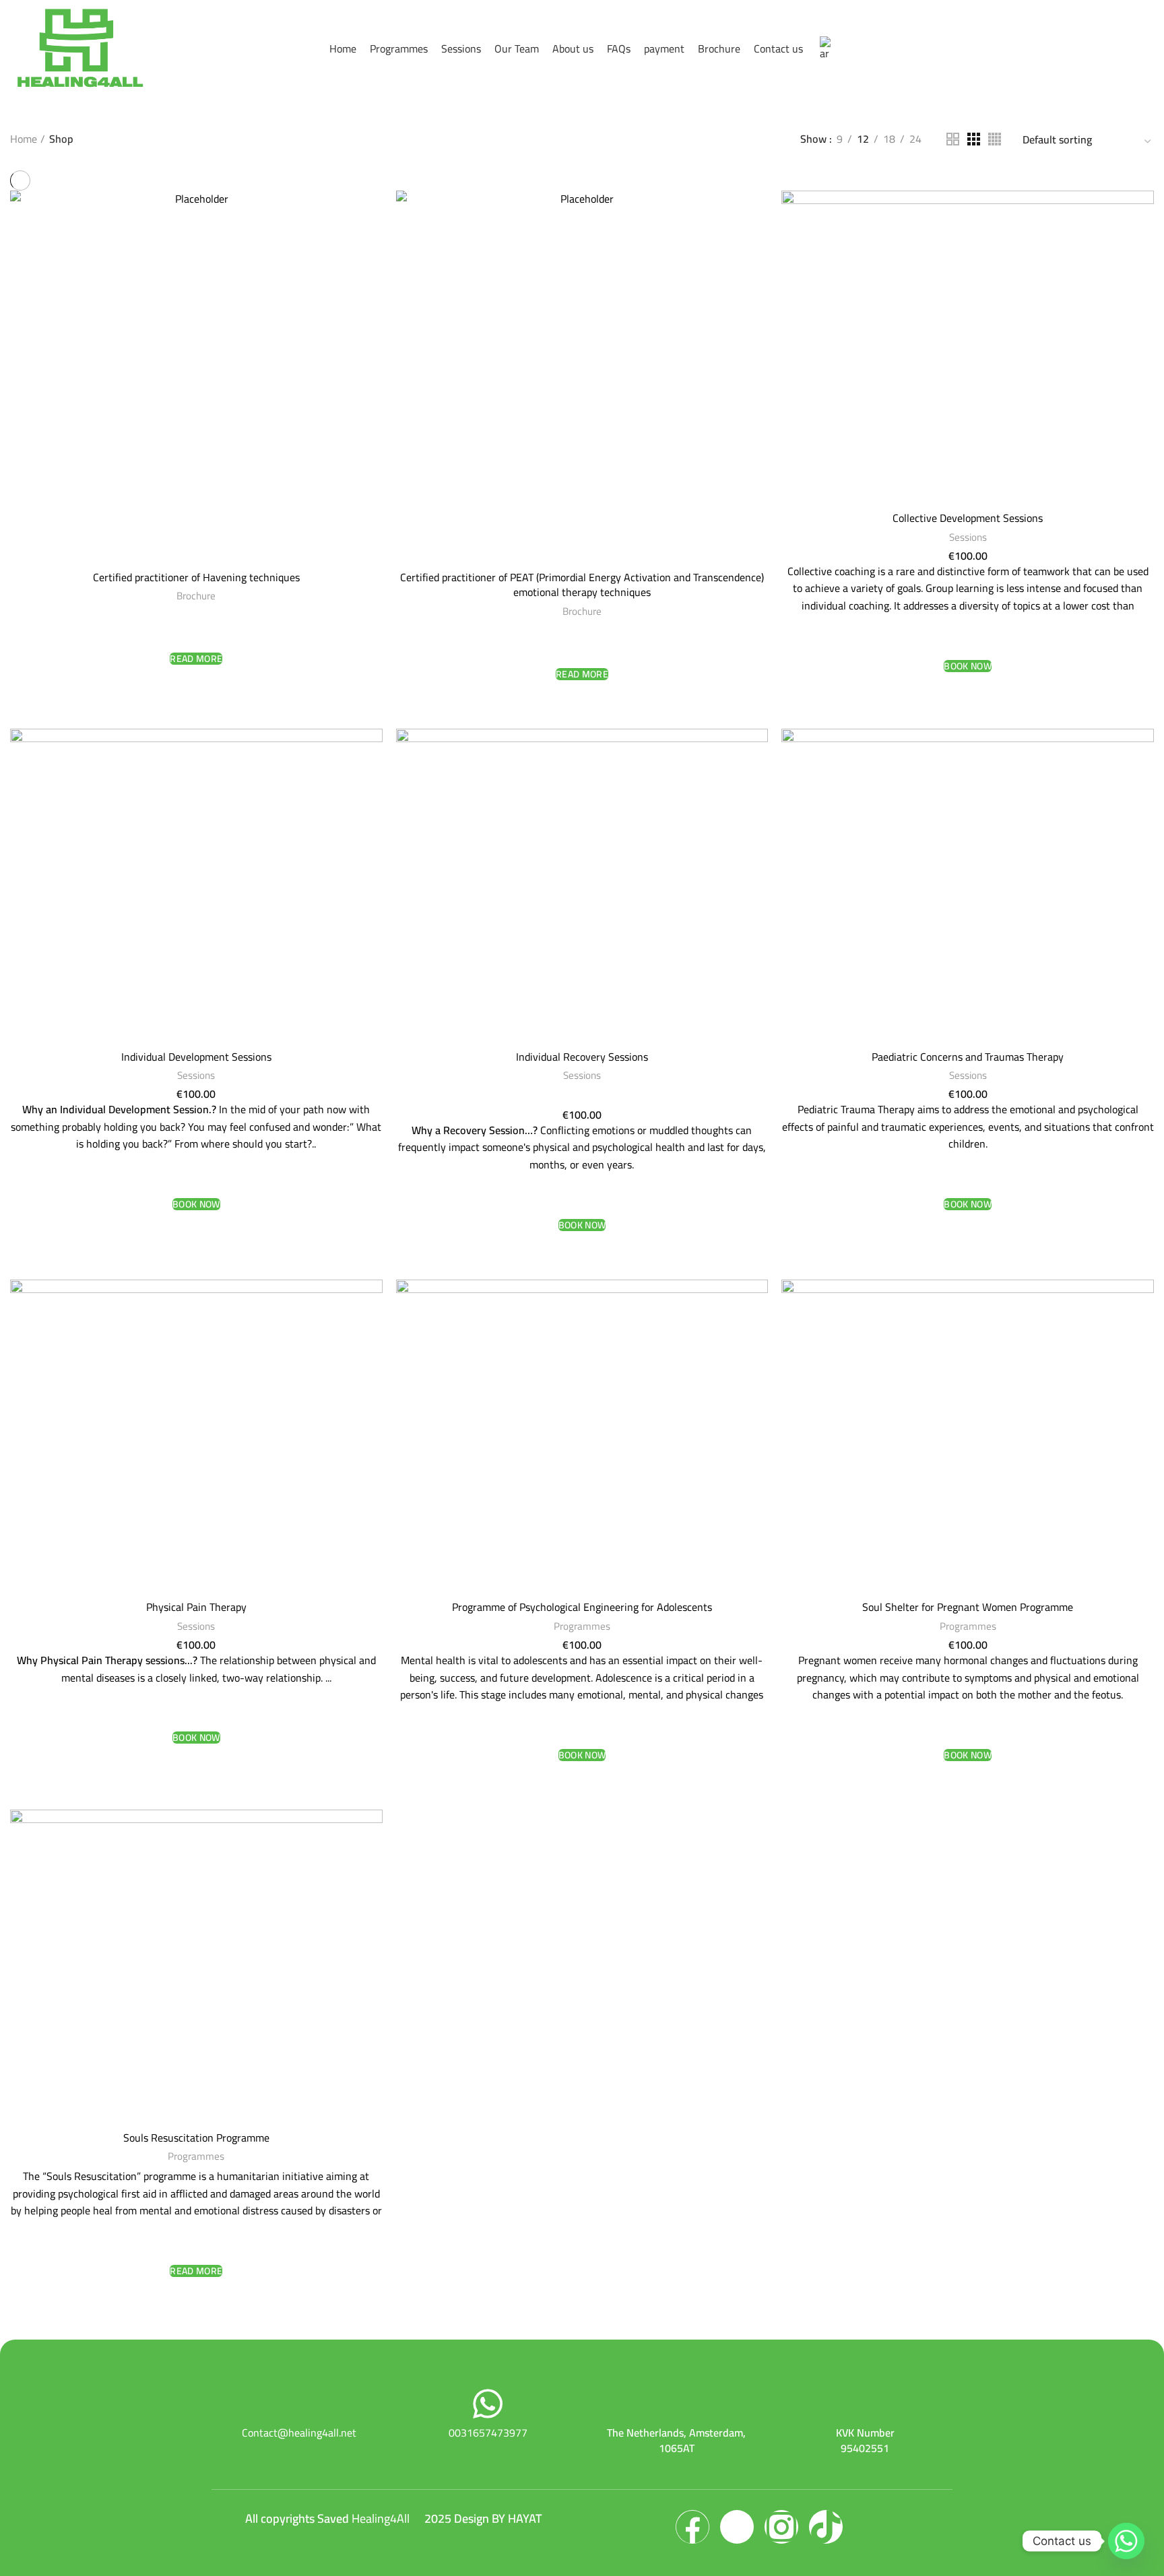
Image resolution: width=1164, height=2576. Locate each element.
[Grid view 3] (974, 139)
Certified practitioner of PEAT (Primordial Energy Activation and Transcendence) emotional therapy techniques (582, 585)
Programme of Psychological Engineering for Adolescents (582, 1607)
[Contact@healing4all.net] (299, 2404)
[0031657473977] (488, 2404)
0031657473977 (488, 2433)
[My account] (1146, 48)
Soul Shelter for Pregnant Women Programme (968, 1607)
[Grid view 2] (953, 139)
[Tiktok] (826, 2527)
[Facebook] (692, 2527)
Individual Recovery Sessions (582, 1057)
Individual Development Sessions (196, 1057)
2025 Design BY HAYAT (483, 2518)
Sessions (968, 537)
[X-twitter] (737, 2527)
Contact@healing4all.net (299, 2433)
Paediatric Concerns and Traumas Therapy (968, 1057)
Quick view (196, 684)
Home (24, 139)
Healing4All (381, 2518)
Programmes (582, 1626)
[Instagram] (781, 2527)
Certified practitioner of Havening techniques (196, 577)
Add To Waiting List (196, 632)
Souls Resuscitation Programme (196, 2138)
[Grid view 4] (995, 139)
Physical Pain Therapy (196, 1607)
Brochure (196, 596)
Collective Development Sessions (968, 518)
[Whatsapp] (1126, 2541)
